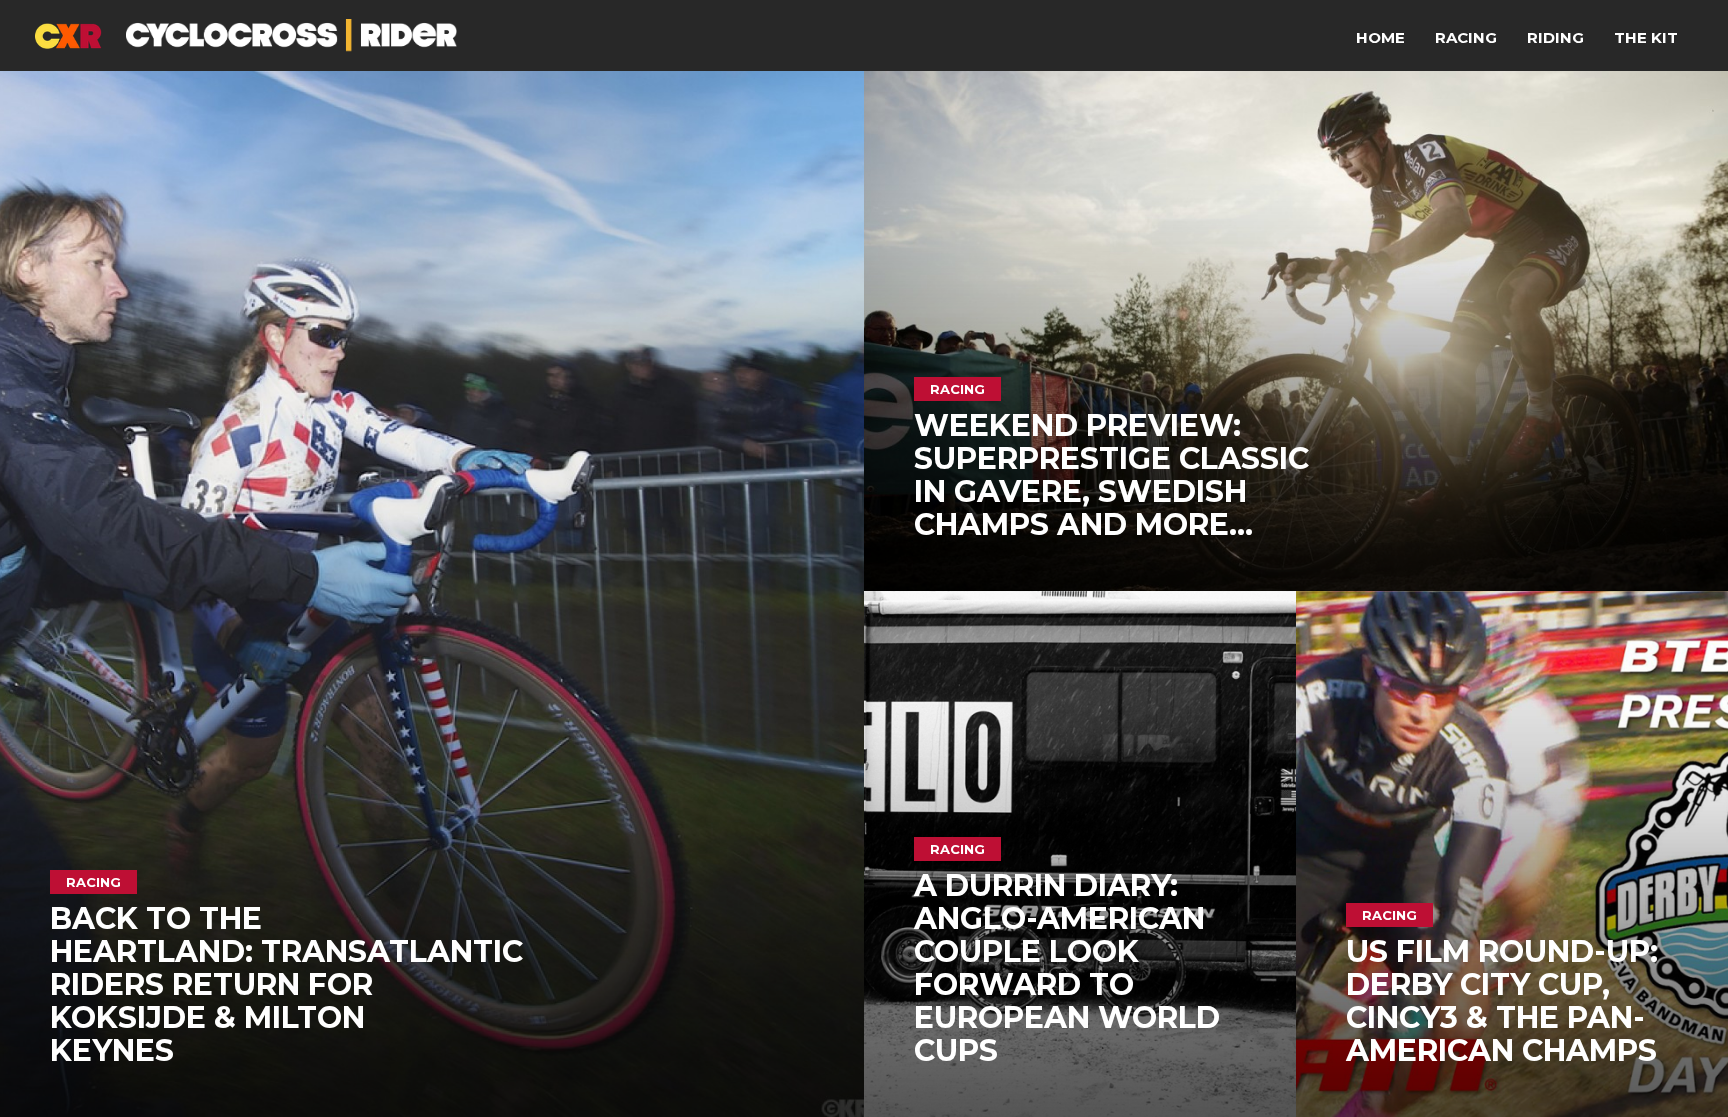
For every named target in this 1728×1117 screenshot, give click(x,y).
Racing (1466, 37)
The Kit (1646, 37)
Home (1380, 37)
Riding (1555, 37)
